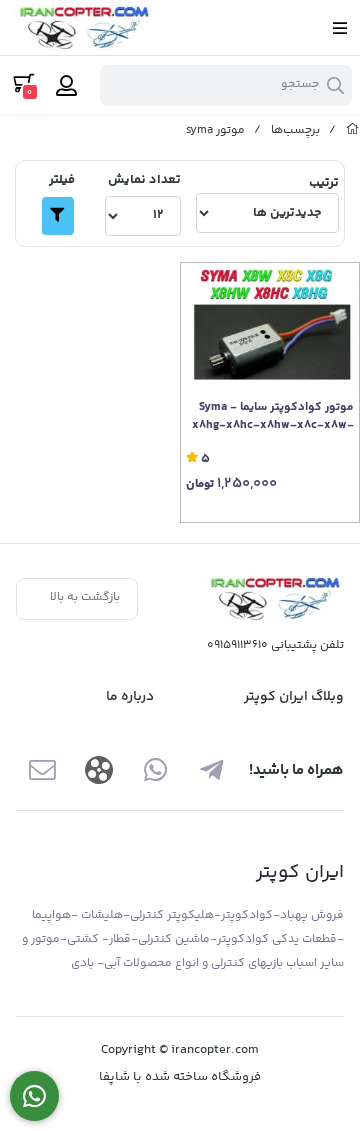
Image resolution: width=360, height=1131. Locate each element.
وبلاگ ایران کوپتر (294, 697)
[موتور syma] (274, 598)
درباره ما (130, 697)
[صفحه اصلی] (353, 130)
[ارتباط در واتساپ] (34, 1096)
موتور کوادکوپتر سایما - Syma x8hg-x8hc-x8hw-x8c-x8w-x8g (273, 417)
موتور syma (215, 130)
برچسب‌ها (295, 130)
